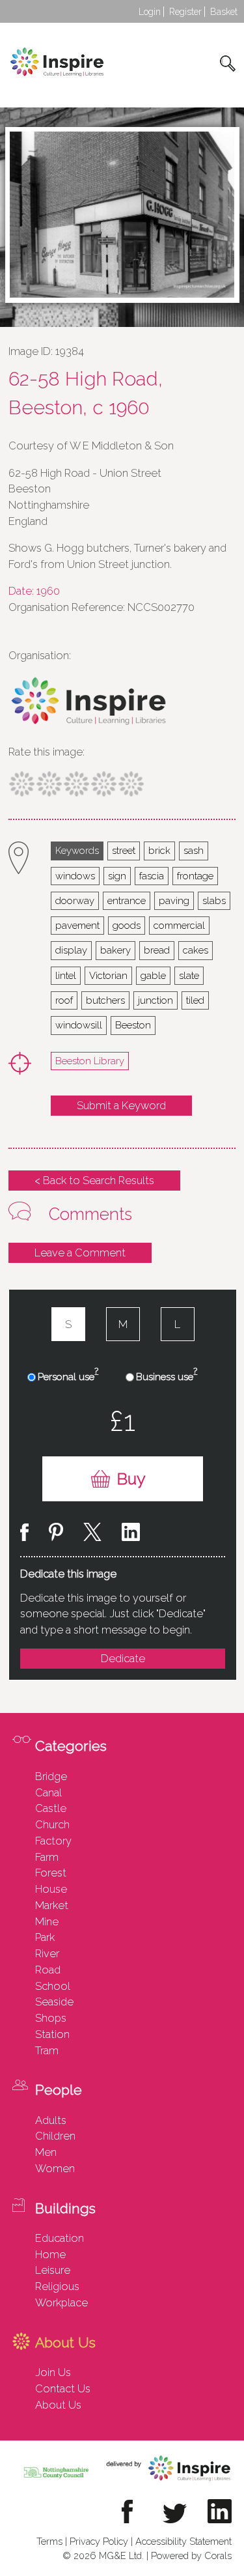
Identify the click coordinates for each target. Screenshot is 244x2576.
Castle (51, 1808)
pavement (77, 925)
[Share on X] (92, 1534)
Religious (57, 2286)
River (47, 1953)
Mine (47, 1921)
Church (52, 1824)
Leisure (53, 2270)
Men (46, 2152)
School (53, 1986)
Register (185, 12)
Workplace (61, 2302)
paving (174, 900)
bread (157, 950)
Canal (48, 1792)
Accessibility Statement (183, 2541)
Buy (131, 1479)
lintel (66, 975)
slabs (214, 900)
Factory (53, 1841)
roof (64, 1000)
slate (189, 975)
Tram (47, 2050)
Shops (51, 2018)
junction (156, 1000)
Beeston (133, 1025)
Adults (51, 2120)
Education (60, 2238)
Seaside (54, 2002)
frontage (195, 876)
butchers (105, 1000)
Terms (49, 2541)
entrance (127, 900)
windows (75, 876)
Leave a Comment (80, 1253)
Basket (224, 12)
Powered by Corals (191, 2555)
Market (52, 1905)
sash (194, 850)
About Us (58, 2405)
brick (159, 850)
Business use (167, 1376)
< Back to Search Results (94, 1180)
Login (150, 12)
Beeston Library (90, 1061)
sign (117, 876)
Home (50, 2254)
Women (55, 2168)
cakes (196, 950)
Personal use (68, 1376)
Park (45, 1937)
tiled (195, 1000)
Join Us (53, 2372)
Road (48, 1970)
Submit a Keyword (121, 1105)
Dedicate (123, 1658)
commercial (179, 925)
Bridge (51, 1776)
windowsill (79, 1025)
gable (153, 975)
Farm (47, 1857)
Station (52, 2034)
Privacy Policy (99, 2541)
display (71, 950)
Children (55, 2136)
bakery (115, 950)
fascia (152, 876)
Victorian (108, 975)
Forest (51, 1873)
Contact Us (63, 2388)
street (124, 850)
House (51, 1889)
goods (127, 925)
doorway (75, 900)
